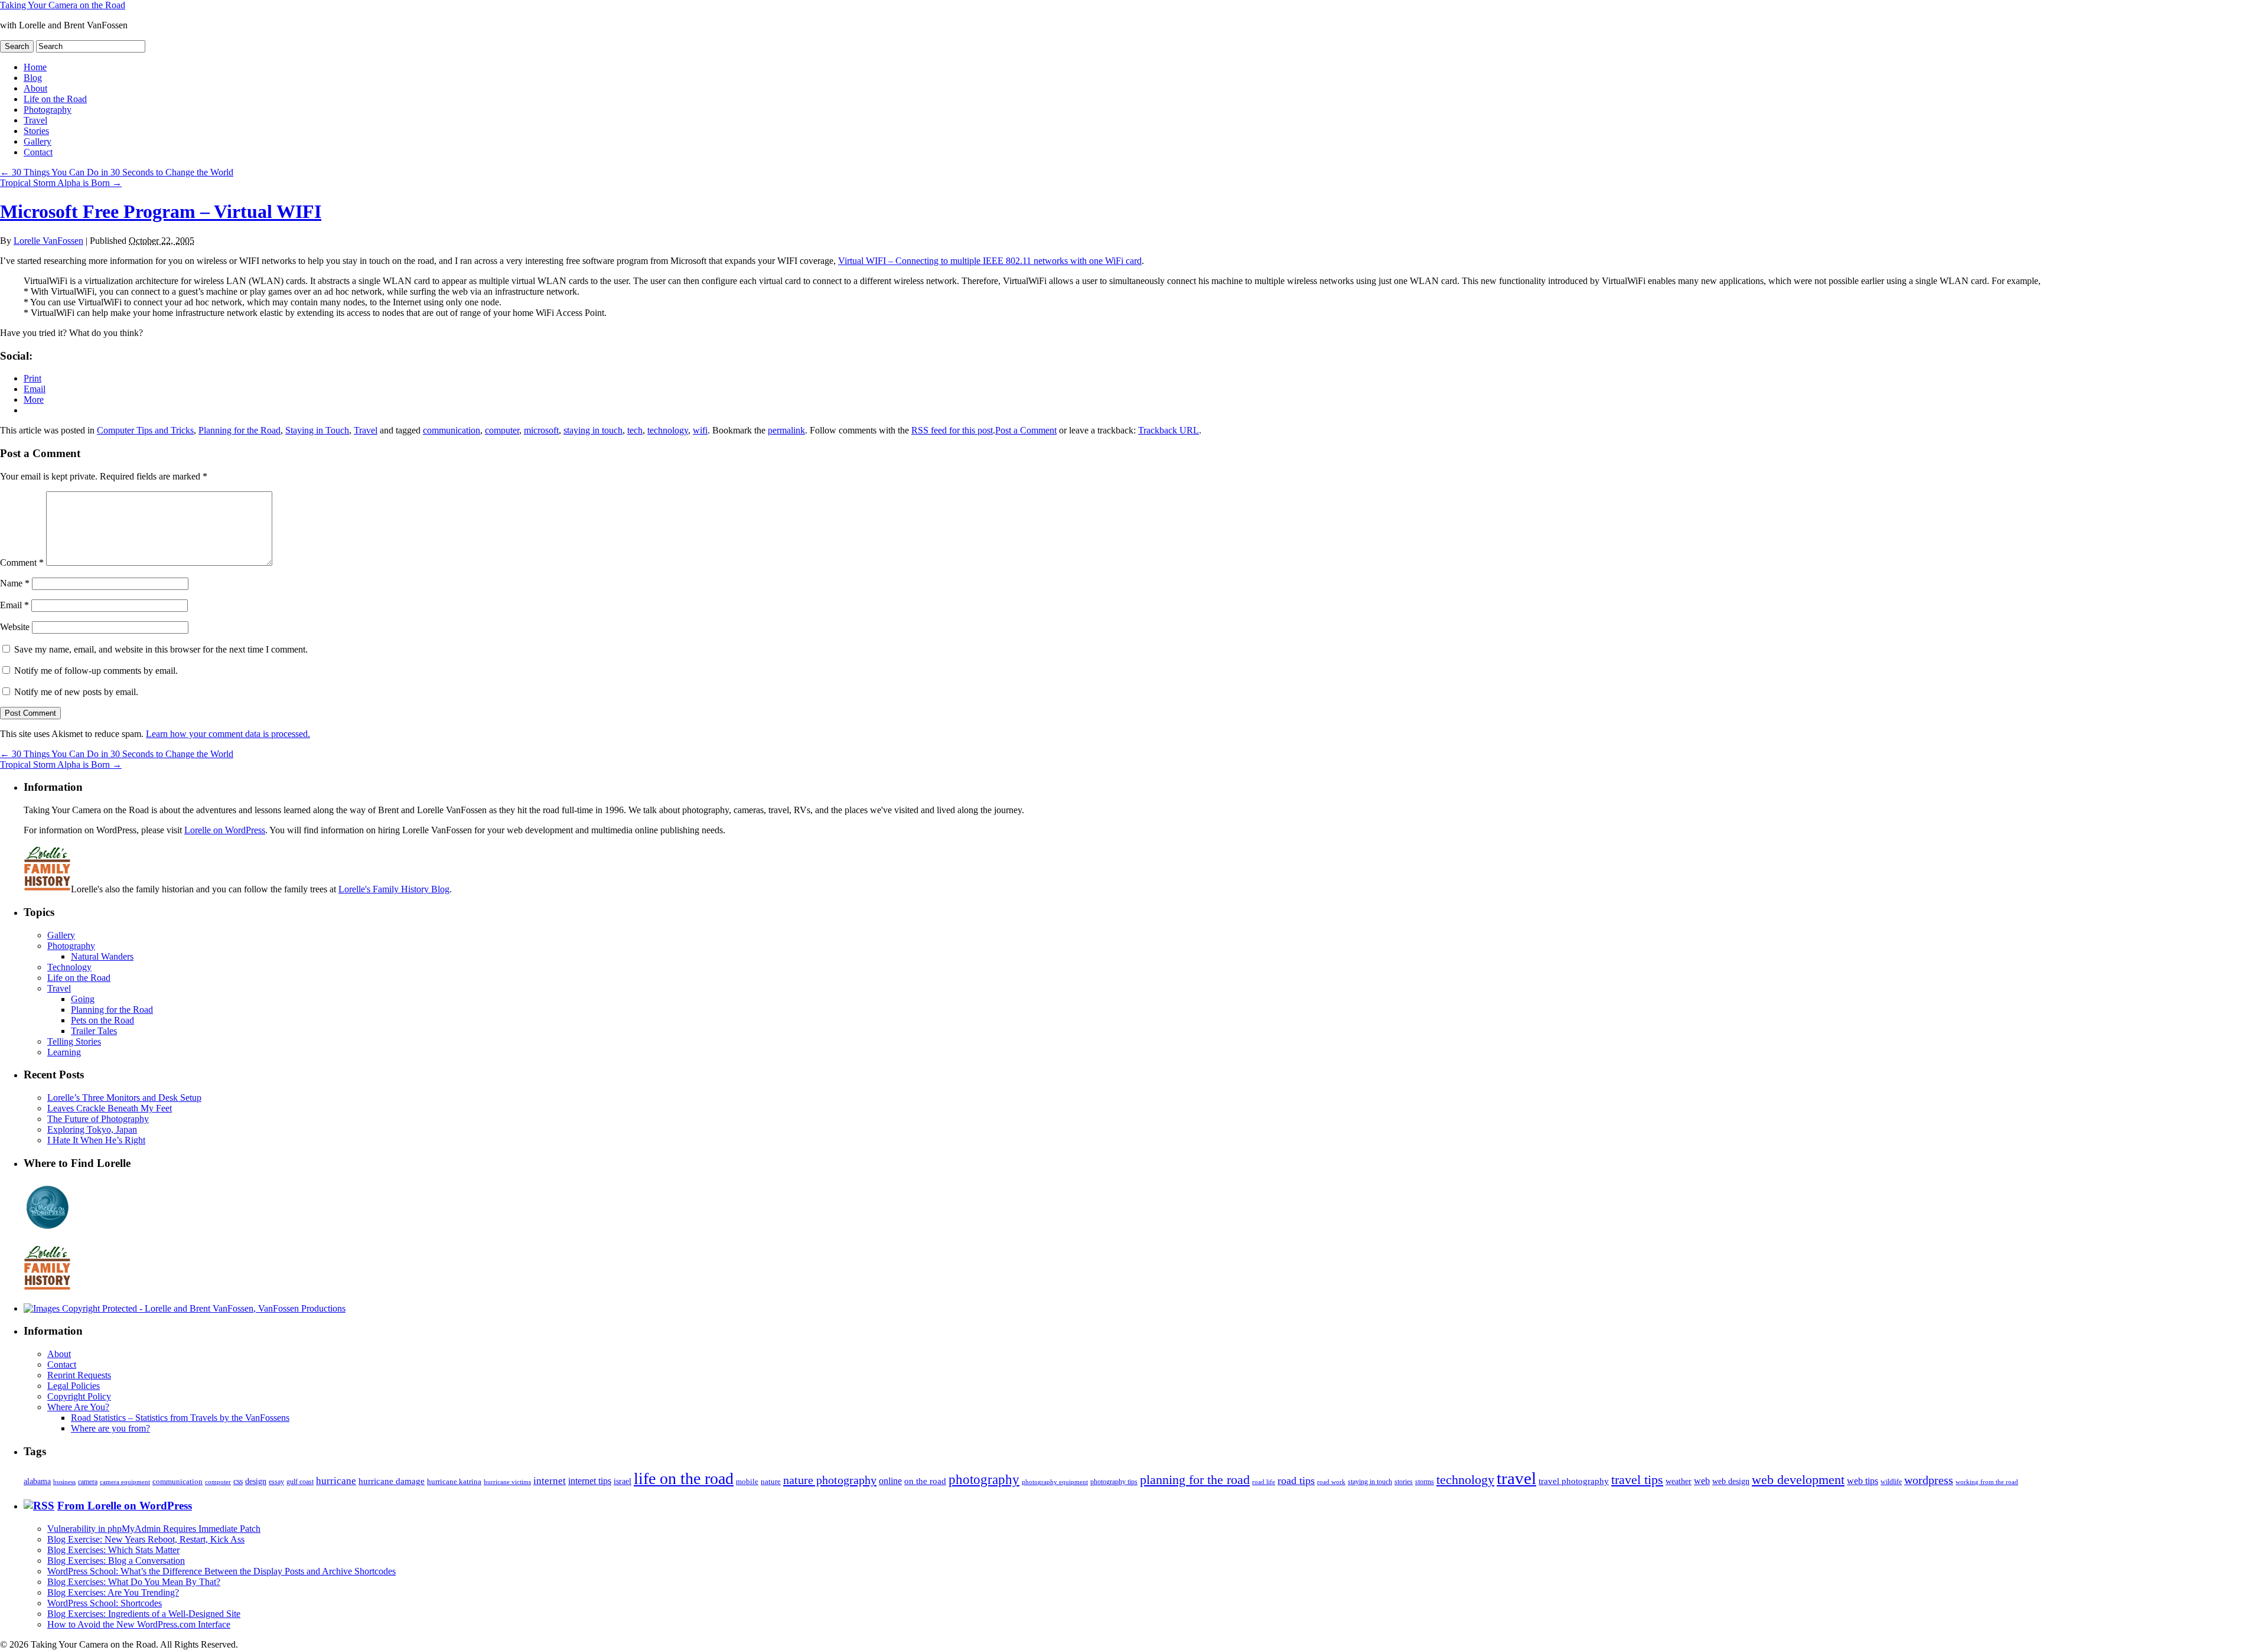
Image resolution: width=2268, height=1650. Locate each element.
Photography (48, 110)
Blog (33, 78)
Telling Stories (74, 1041)
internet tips (590, 1481)
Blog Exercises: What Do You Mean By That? (134, 1582)
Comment (22, 562)
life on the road (684, 1478)
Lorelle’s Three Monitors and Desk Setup (124, 1098)
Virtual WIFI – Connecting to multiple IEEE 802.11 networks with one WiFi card (990, 261)
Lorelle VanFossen (48, 241)
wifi (700, 430)
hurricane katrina (454, 1481)
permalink (786, 430)
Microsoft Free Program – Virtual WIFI (161, 211)
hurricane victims (507, 1482)
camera (88, 1482)
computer (502, 430)
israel (623, 1481)
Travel (35, 120)
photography (984, 1480)
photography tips (1114, 1482)
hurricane (336, 1481)
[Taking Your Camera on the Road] (185, 1308)
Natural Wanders (102, 956)
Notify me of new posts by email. (76, 692)
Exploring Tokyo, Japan (92, 1129)
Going (83, 999)
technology (668, 430)
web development (1798, 1480)
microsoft (541, 430)
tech (635, 430)
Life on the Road (55, 99)
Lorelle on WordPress (225, 830)
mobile (747, 1482)
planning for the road (1195, 1480)
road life (1264, 1482)
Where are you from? (110, 1428)
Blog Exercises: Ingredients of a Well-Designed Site (144, 1614)
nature (771, 1481)
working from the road (1987, 1482)
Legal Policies (74, 1386)
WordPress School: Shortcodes (105, 1603)
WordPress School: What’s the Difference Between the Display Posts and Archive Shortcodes (221, 1571)
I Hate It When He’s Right (96, 1140)
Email (14, 605)
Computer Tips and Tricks (145, 430)
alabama (37, 1481)
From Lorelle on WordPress (125, 1506)
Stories (36, 131)
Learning (64, 1052)
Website (15, 627)
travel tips (1637, 1480)
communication (452, 430)
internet (550, 1481)
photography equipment (1055, 1482)
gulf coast (300, 1482)
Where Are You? (78, 1407)
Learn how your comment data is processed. (228, 734)
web (1702, 1481)
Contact (38, 152)
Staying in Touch (317, 430)
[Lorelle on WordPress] (48, 1229)
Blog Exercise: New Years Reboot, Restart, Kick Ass (146, 1539)
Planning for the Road (239, 430)
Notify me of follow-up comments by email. (96, 671)
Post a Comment (1026, 430)
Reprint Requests (79, 1375)
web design (1731, 1481)
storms (1425, 1482)
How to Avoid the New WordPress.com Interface (139, 1624)
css (238, 1481)
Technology (69, 967)
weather (1679, 1481)
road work (1331, 1482)
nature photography (830, 1480)
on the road (925, 1481)
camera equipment (125, 1482)
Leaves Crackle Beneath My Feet (110, 1108)
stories (1404, 1482)
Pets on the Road (102, 1020)
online (890, 1481)
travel (1516, 1478)
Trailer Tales (94, 1031)
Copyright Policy (79, 1396)
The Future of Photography (98, 1119)
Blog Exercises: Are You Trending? (113, 1592)
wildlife (1891, 1482)
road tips (1296, 1481)
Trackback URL (1169, 430)
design (256, 1481)
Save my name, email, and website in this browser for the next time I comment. (161, 649)
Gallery (38, 141)
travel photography (1574, 1481)
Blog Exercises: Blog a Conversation (116, 1561)
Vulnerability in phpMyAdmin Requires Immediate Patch (154, 1529)
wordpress (1929, 1480)
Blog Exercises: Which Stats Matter (113, 1550)
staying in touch (593, 430)
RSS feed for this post (952, 430)
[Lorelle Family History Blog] (47, 1288)
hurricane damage (392, 1481)
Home (35, 67)
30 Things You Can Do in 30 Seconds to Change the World (117, 172)
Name (15, 583)
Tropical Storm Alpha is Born (61, 183)
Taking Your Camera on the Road (63, 5)
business (64, 1482)
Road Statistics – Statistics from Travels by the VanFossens (180, 1418)
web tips (1863, 1481)
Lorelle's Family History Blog (394, 889)
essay (276, 1482)
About (35, 88)
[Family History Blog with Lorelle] (47, 889)
